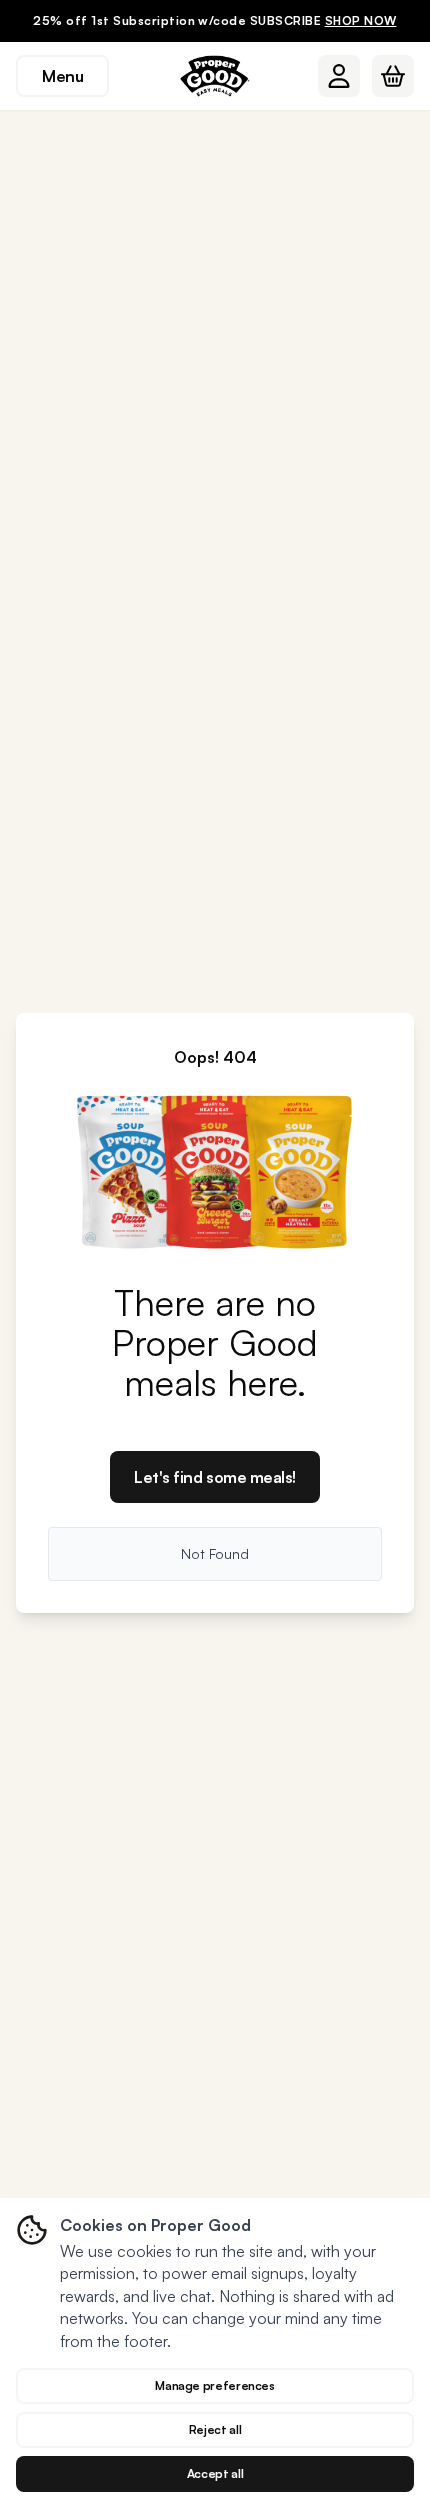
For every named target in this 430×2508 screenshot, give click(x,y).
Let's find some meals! (214, 1477)
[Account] (339, 76)
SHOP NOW (361, 20)
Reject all (215, 2429)
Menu (62, 76)
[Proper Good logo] (215, 76)
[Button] (339, 76)
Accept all (215, 2473)
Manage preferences (215, 2385)
